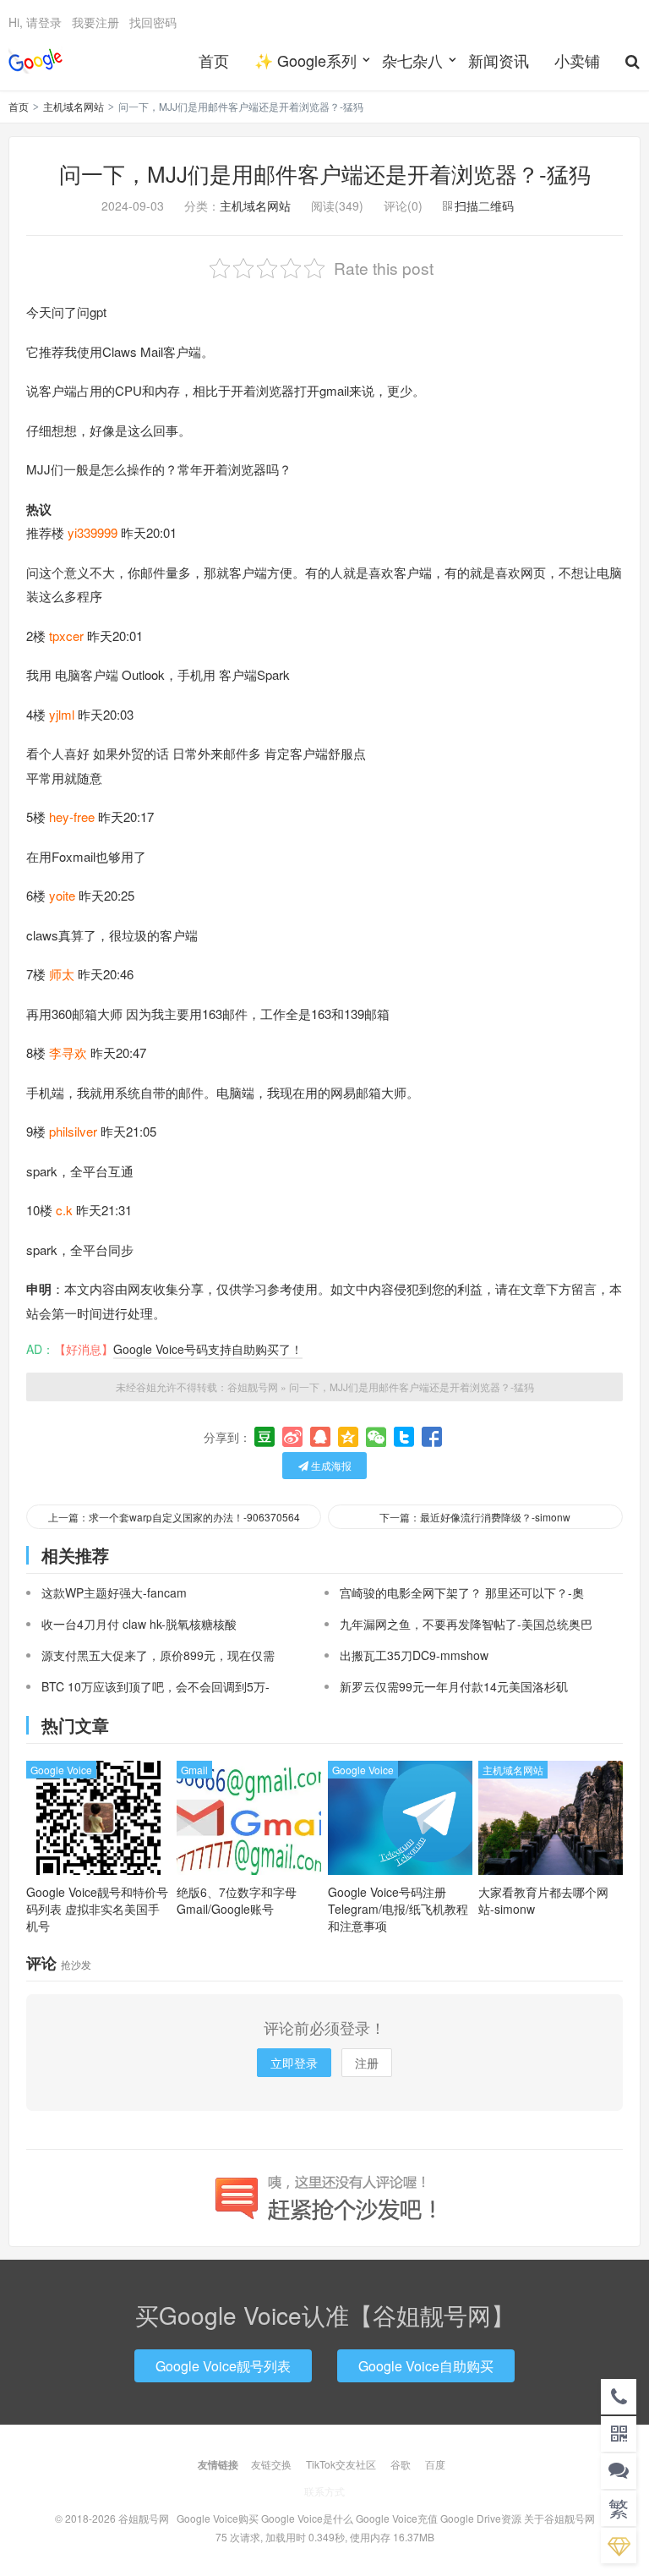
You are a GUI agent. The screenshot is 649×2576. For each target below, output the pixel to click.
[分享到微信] (376, 1437)
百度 (435, 2464)
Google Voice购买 (218, 2518)
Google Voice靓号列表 (223, 2366)
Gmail (194, 1770)
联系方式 (324, 2491)
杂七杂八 (412, 60)
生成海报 (330, 1465)
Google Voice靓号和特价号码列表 (97, 1909)
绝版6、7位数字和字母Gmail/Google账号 (237, 1900)
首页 (214, 60)
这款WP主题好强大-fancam (114, 1592)
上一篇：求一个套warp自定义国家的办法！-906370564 (174, 1517)
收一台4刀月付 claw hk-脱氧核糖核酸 (139, 1624)
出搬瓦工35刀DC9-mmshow (414, 1655)
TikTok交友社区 (341, 2464)
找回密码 (153, 22)
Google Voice (61, 1770)
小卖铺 (577, 60)
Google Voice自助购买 (426, 2366)
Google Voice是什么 (307, 2518)
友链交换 (271, 2464)
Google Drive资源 (481, 2518)
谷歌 (401, 2464)
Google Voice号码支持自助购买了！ (208, 1349)
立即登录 (294, 2063)
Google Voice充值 (397, 2518)
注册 (367, 2063)
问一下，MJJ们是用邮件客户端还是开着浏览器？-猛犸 (325, 173)
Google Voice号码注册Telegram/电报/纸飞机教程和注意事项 (398, 1909)
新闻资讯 (499, 60)
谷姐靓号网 (35, 60)
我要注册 (95, 22)
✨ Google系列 (305, 60)
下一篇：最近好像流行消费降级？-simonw (475, 1517)
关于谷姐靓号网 (559, 2518)
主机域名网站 (74, 106)
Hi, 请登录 (35, 22)
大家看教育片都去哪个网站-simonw (543, 1900)
